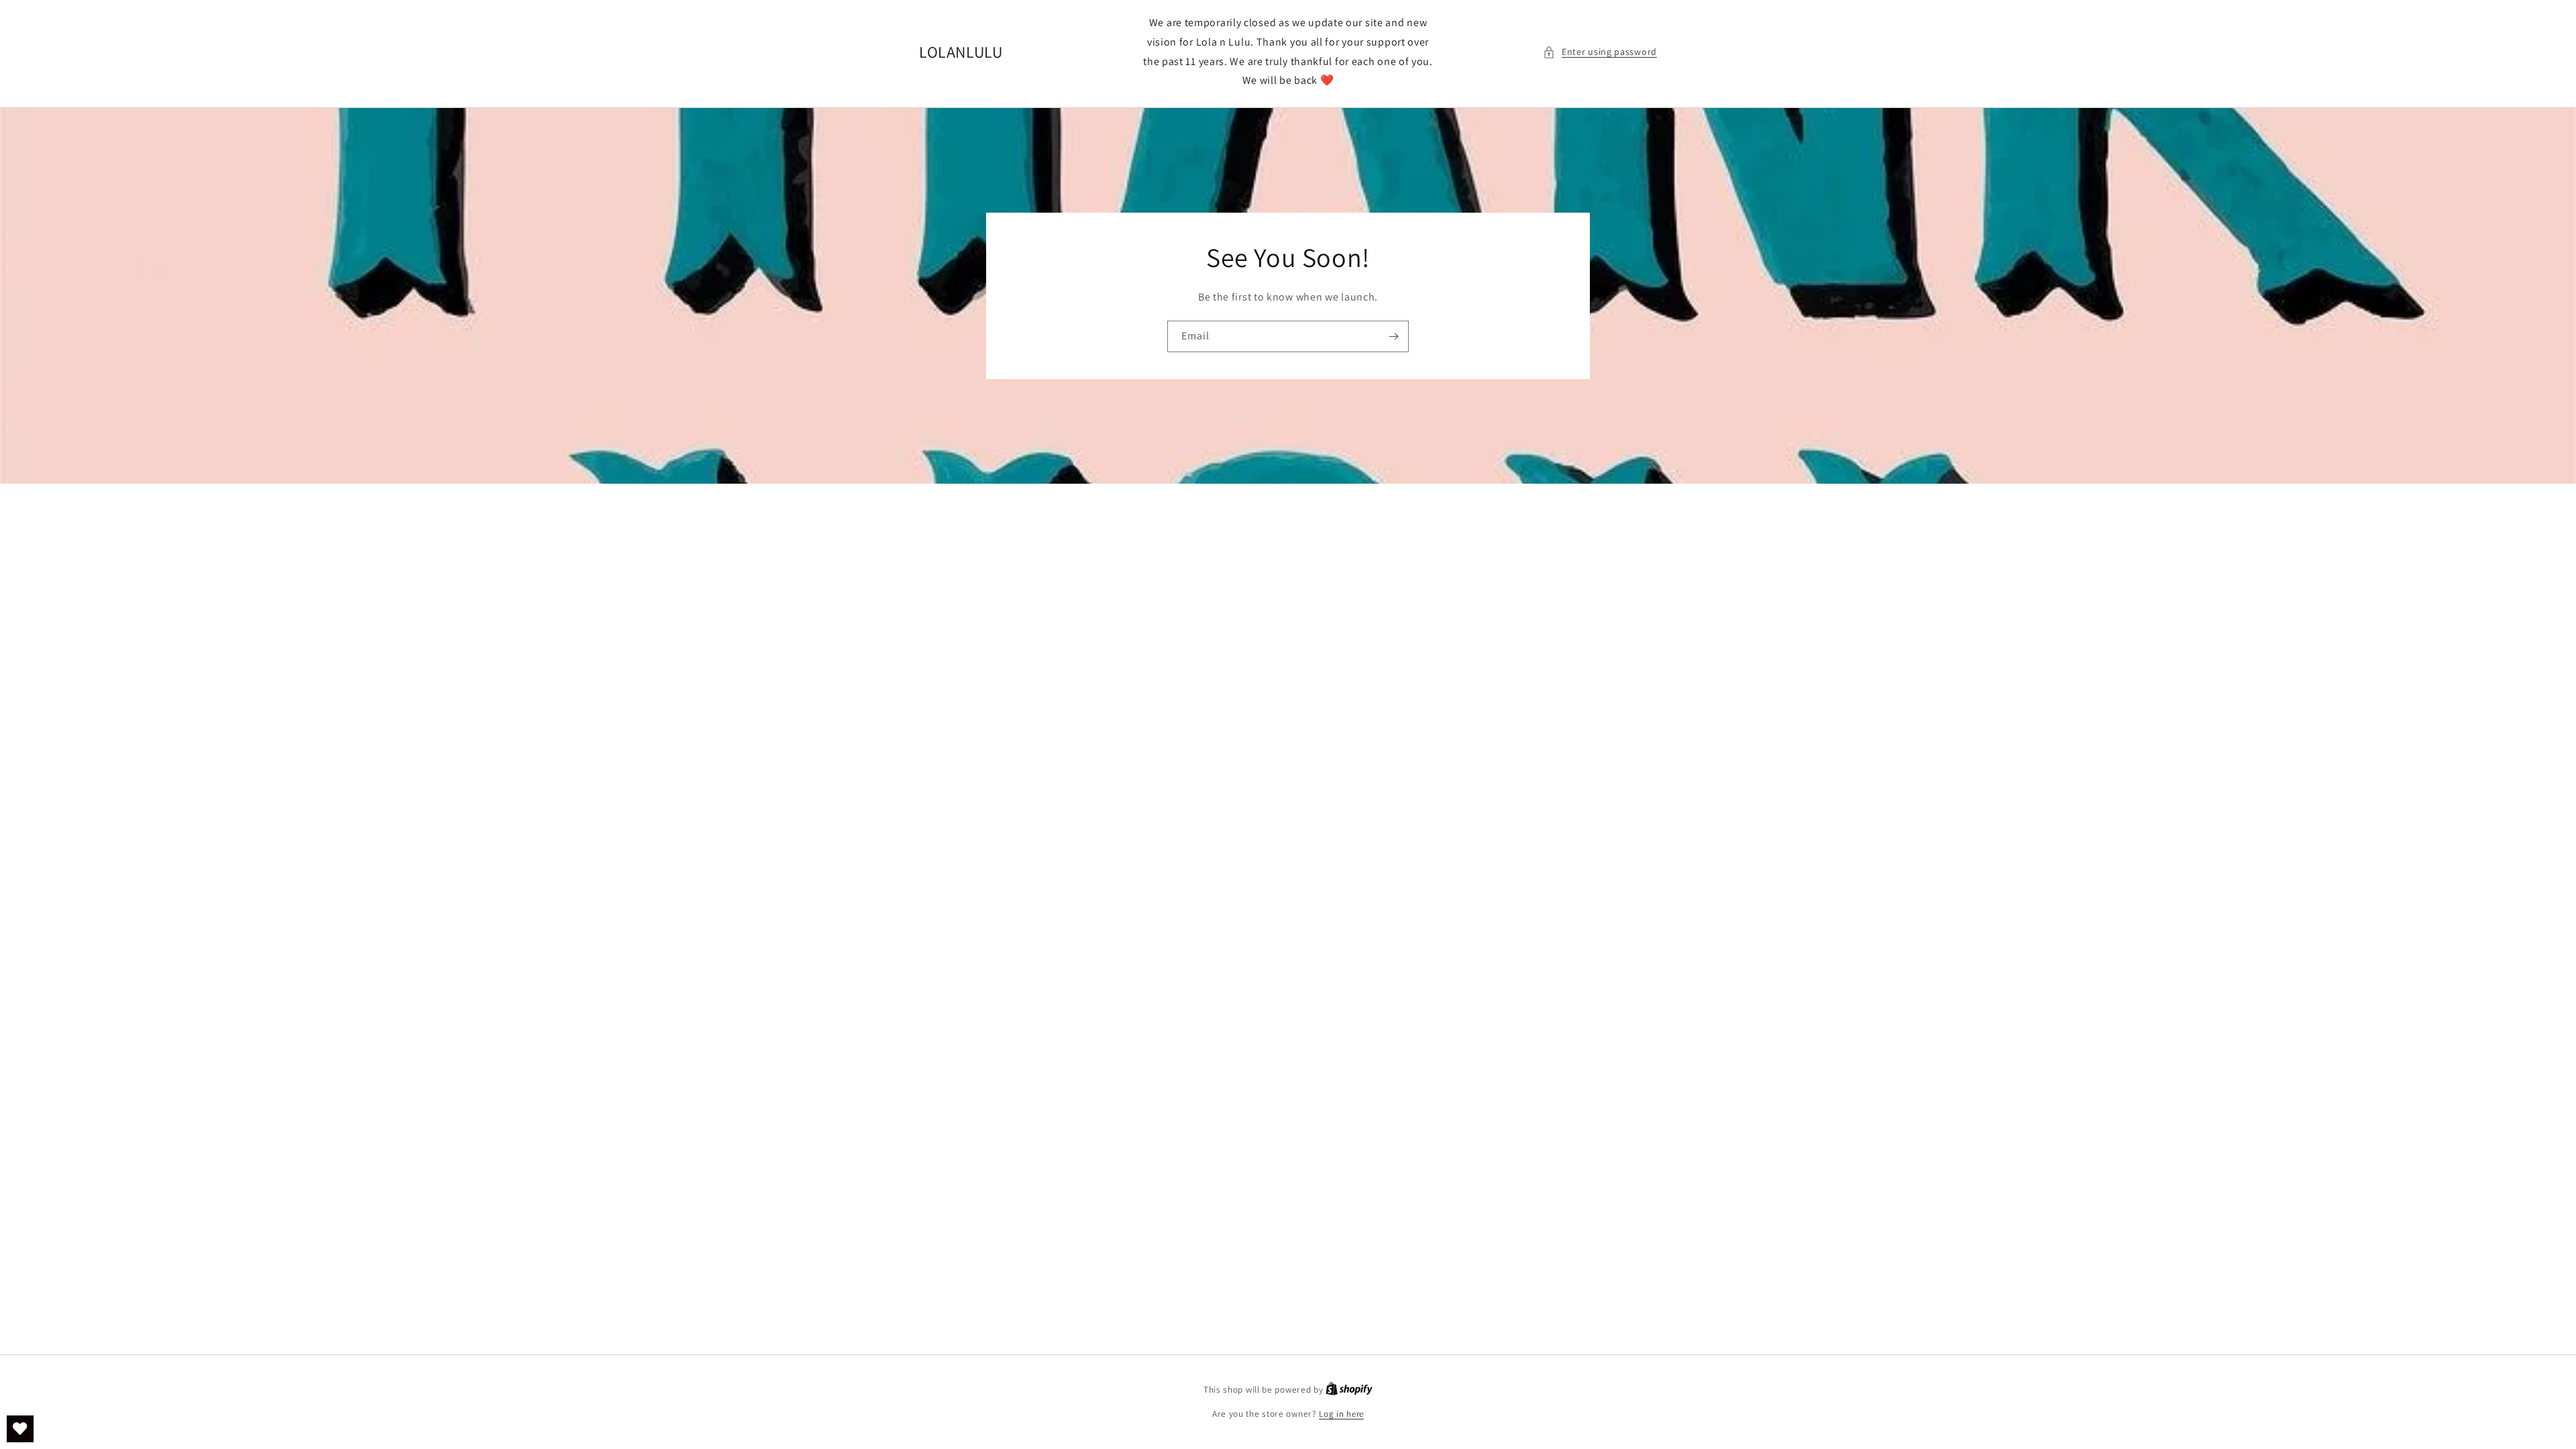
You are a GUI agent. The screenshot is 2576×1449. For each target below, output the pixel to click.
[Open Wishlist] (20, 1429)
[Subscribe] (1393, 336)
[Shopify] (1349, 1390)
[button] (1600, 52)
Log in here (1341, 1414)
